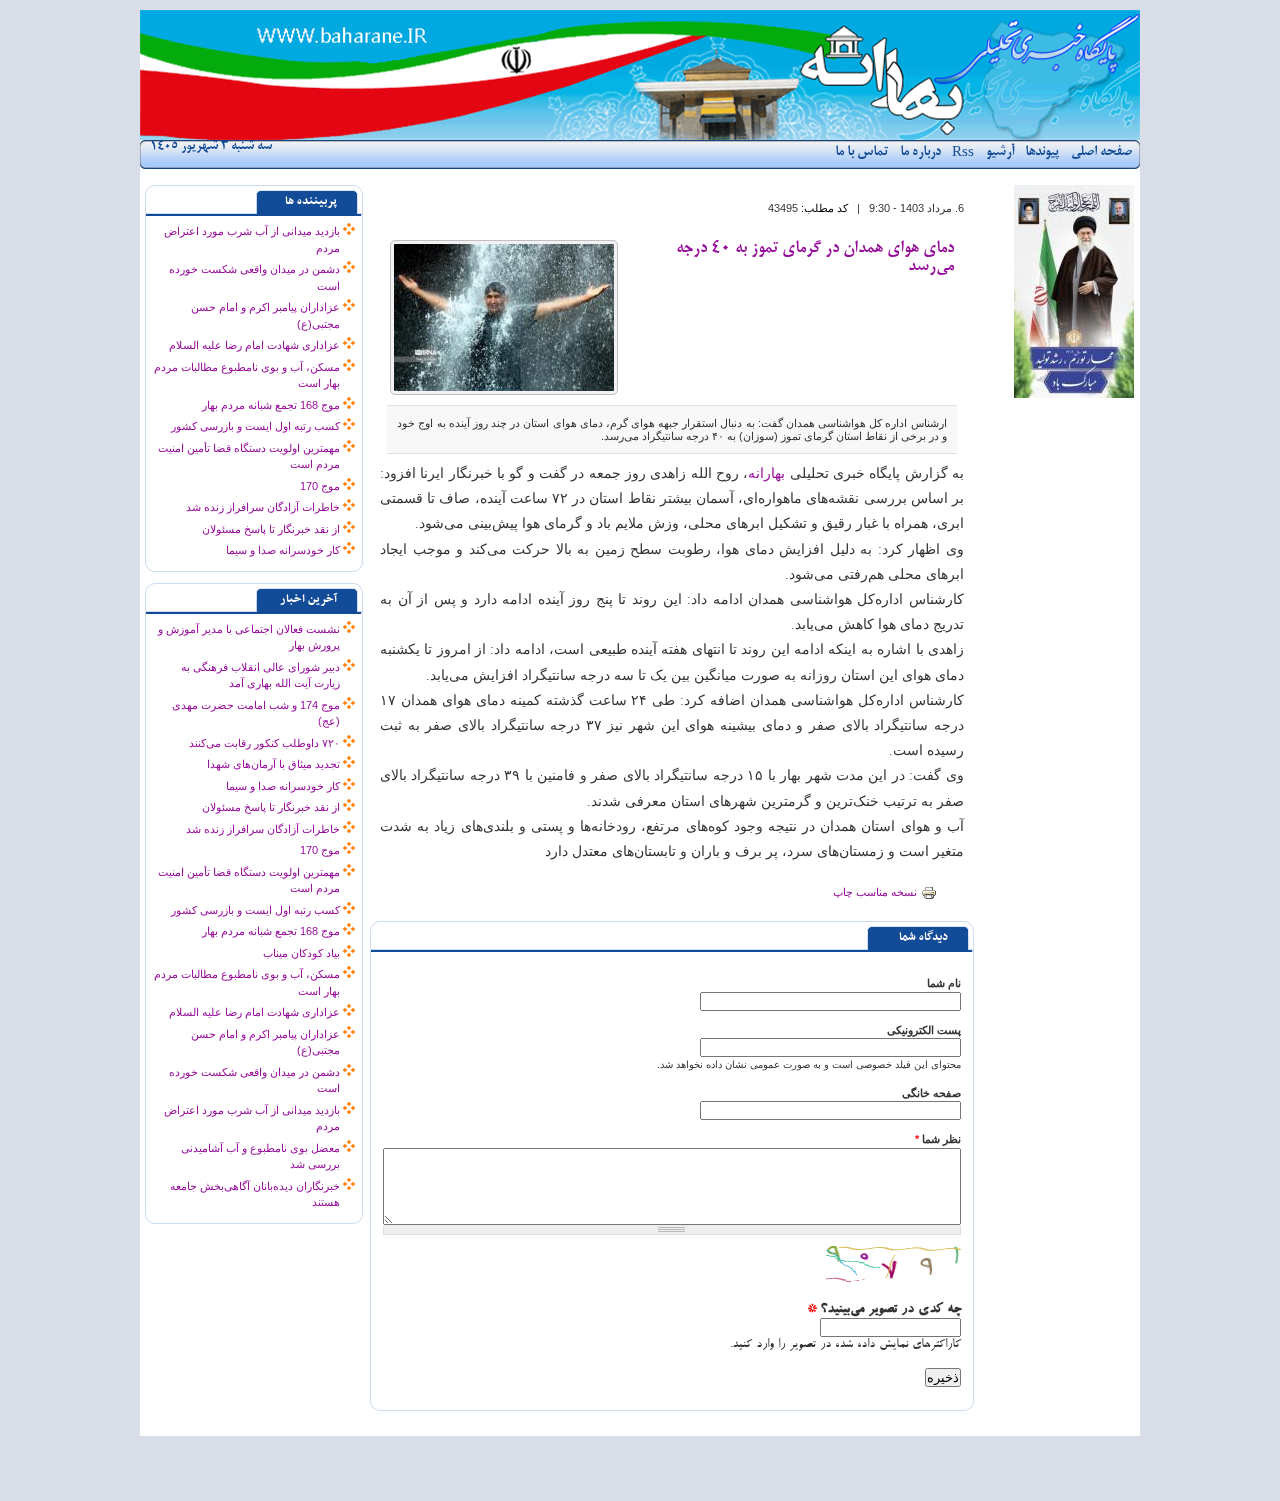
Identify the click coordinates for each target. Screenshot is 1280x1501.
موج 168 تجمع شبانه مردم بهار (271, 405)
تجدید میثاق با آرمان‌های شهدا (273, 764)
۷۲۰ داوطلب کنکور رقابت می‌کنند (264, 743)
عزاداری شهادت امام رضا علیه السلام (254, 345)
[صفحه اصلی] (640, 136)
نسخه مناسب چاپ (875, 892)
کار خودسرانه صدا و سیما (283, 550)
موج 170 (320, 486)
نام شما (944, 983)
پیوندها (1042, 152)
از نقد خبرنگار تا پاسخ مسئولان (271, 529)
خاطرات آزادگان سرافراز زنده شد (263, 507)
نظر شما (938, 1139)
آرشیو (1000, 152)
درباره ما (920, 152)
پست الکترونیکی (924, 1030)
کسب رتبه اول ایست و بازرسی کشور (255, 426)
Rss (963, 153)
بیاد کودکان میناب (301, 953)
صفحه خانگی (931, 1093)
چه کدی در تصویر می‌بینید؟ (884, 1310)
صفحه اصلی (1101, 152)
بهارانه (766, 473)
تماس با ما (861, 152)
